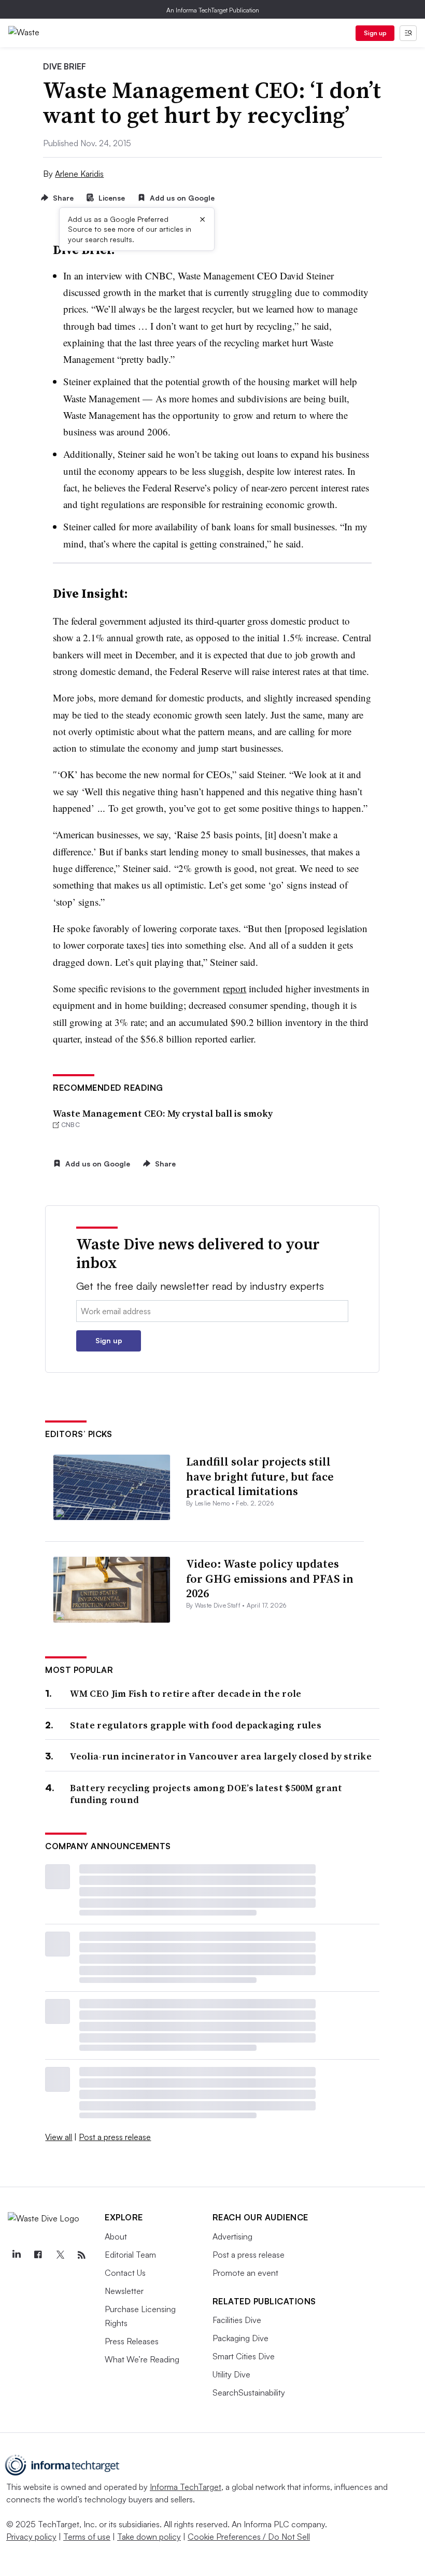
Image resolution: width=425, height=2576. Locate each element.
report (235, 988)
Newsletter (124, 2291)
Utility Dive (231, 2374)
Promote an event (245, 2273)
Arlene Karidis (79, 174)
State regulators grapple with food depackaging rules (196, 1725)
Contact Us (125, 2273)
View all (59, 2137)
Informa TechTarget (186, 2487)
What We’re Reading (142, 2359)
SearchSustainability (249, 2392)
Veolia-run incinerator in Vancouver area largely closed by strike (221, 1756)
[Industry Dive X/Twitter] (60, 2255)
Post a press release (115, 2137)
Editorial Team (130, 2255)
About (116, 2236)
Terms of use (87, 2537)
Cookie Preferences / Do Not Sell (249, 2537)
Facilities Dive (237, 2320)
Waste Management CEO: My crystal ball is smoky (163, 1113)
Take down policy (149, 2537)
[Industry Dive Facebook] (38, 2255)
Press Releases (132, 2341)
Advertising (232, 2236)
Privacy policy (31, 2537)
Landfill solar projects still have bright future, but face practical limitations (260, 1476)
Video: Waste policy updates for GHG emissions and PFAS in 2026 (270, 1578)
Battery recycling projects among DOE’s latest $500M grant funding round (206, 1794)
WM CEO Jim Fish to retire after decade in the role (186, 1693)
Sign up (375, 33)
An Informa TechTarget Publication (213, 10)
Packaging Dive (240, 2338)
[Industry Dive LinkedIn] (16, 2255)
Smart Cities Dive (244, 2356)
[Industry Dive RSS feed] (81, 2255)
